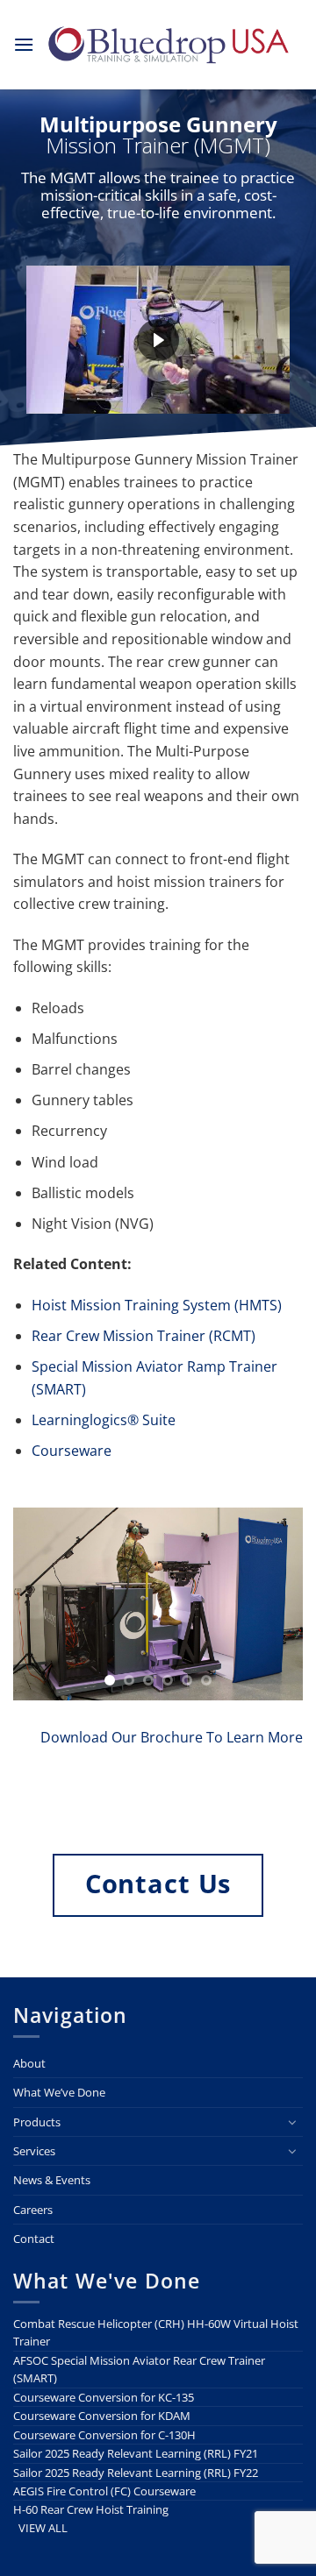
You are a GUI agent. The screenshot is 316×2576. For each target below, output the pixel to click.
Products (37, 2122)
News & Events (52, 2180)
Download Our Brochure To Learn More (172, 1737)
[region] (158, 224)
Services (34, 2151)
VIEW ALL (43, 2528)
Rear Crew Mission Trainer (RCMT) (144, 1336)
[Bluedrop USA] (169, 44)
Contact (34, 2239)
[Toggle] (292, 2122)
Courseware (72, 1451)
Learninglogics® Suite (104, 1420)
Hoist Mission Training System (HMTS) (157, 1305)
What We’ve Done (59, 2092)
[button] (24, 44)
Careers (33, 2210)
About (29, 2063)
